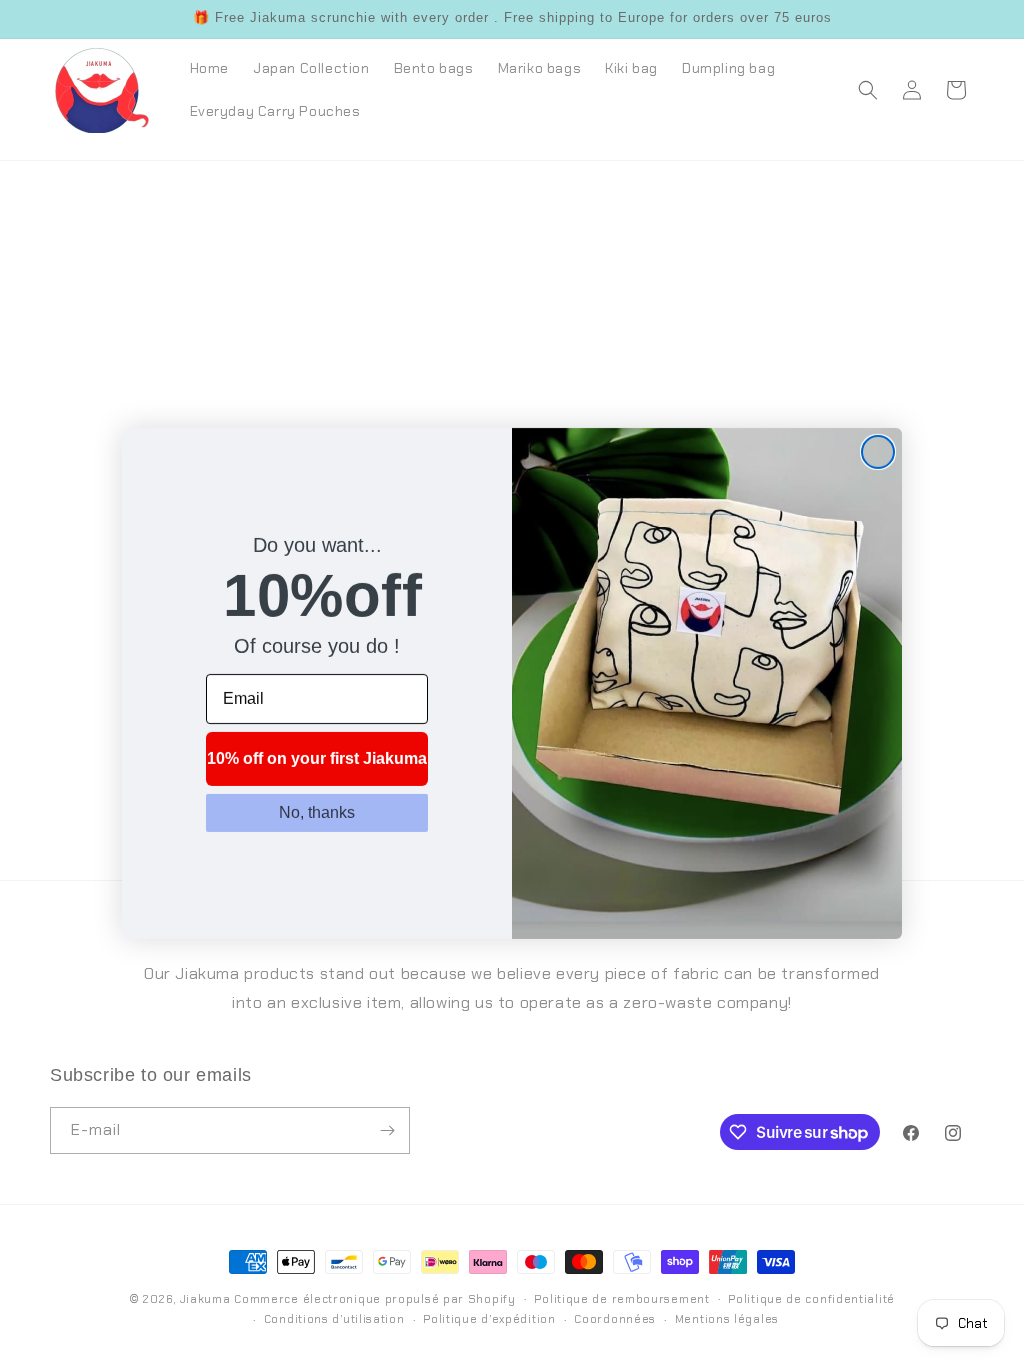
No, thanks (317, 812)
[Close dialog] (878, 452)
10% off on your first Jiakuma (317, 758)
